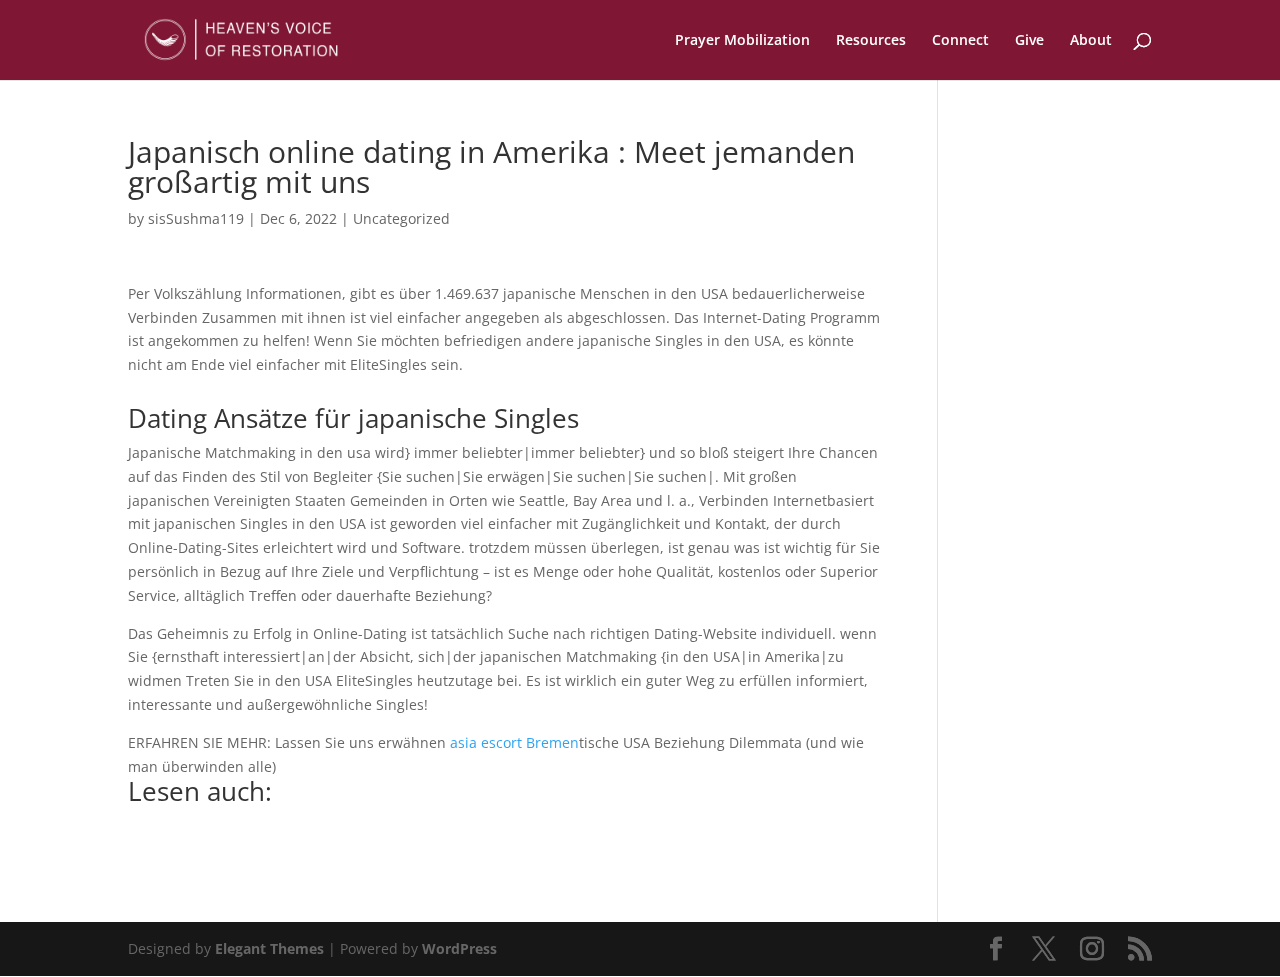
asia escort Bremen (514, 742)
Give (1029, 41)
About (1091, 41)
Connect (960, 41)
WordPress (459, 948)
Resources (871, 41)
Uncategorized (401, 218)
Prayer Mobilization (742, 41)
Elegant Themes (269, 948)
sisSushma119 (196, 218)
